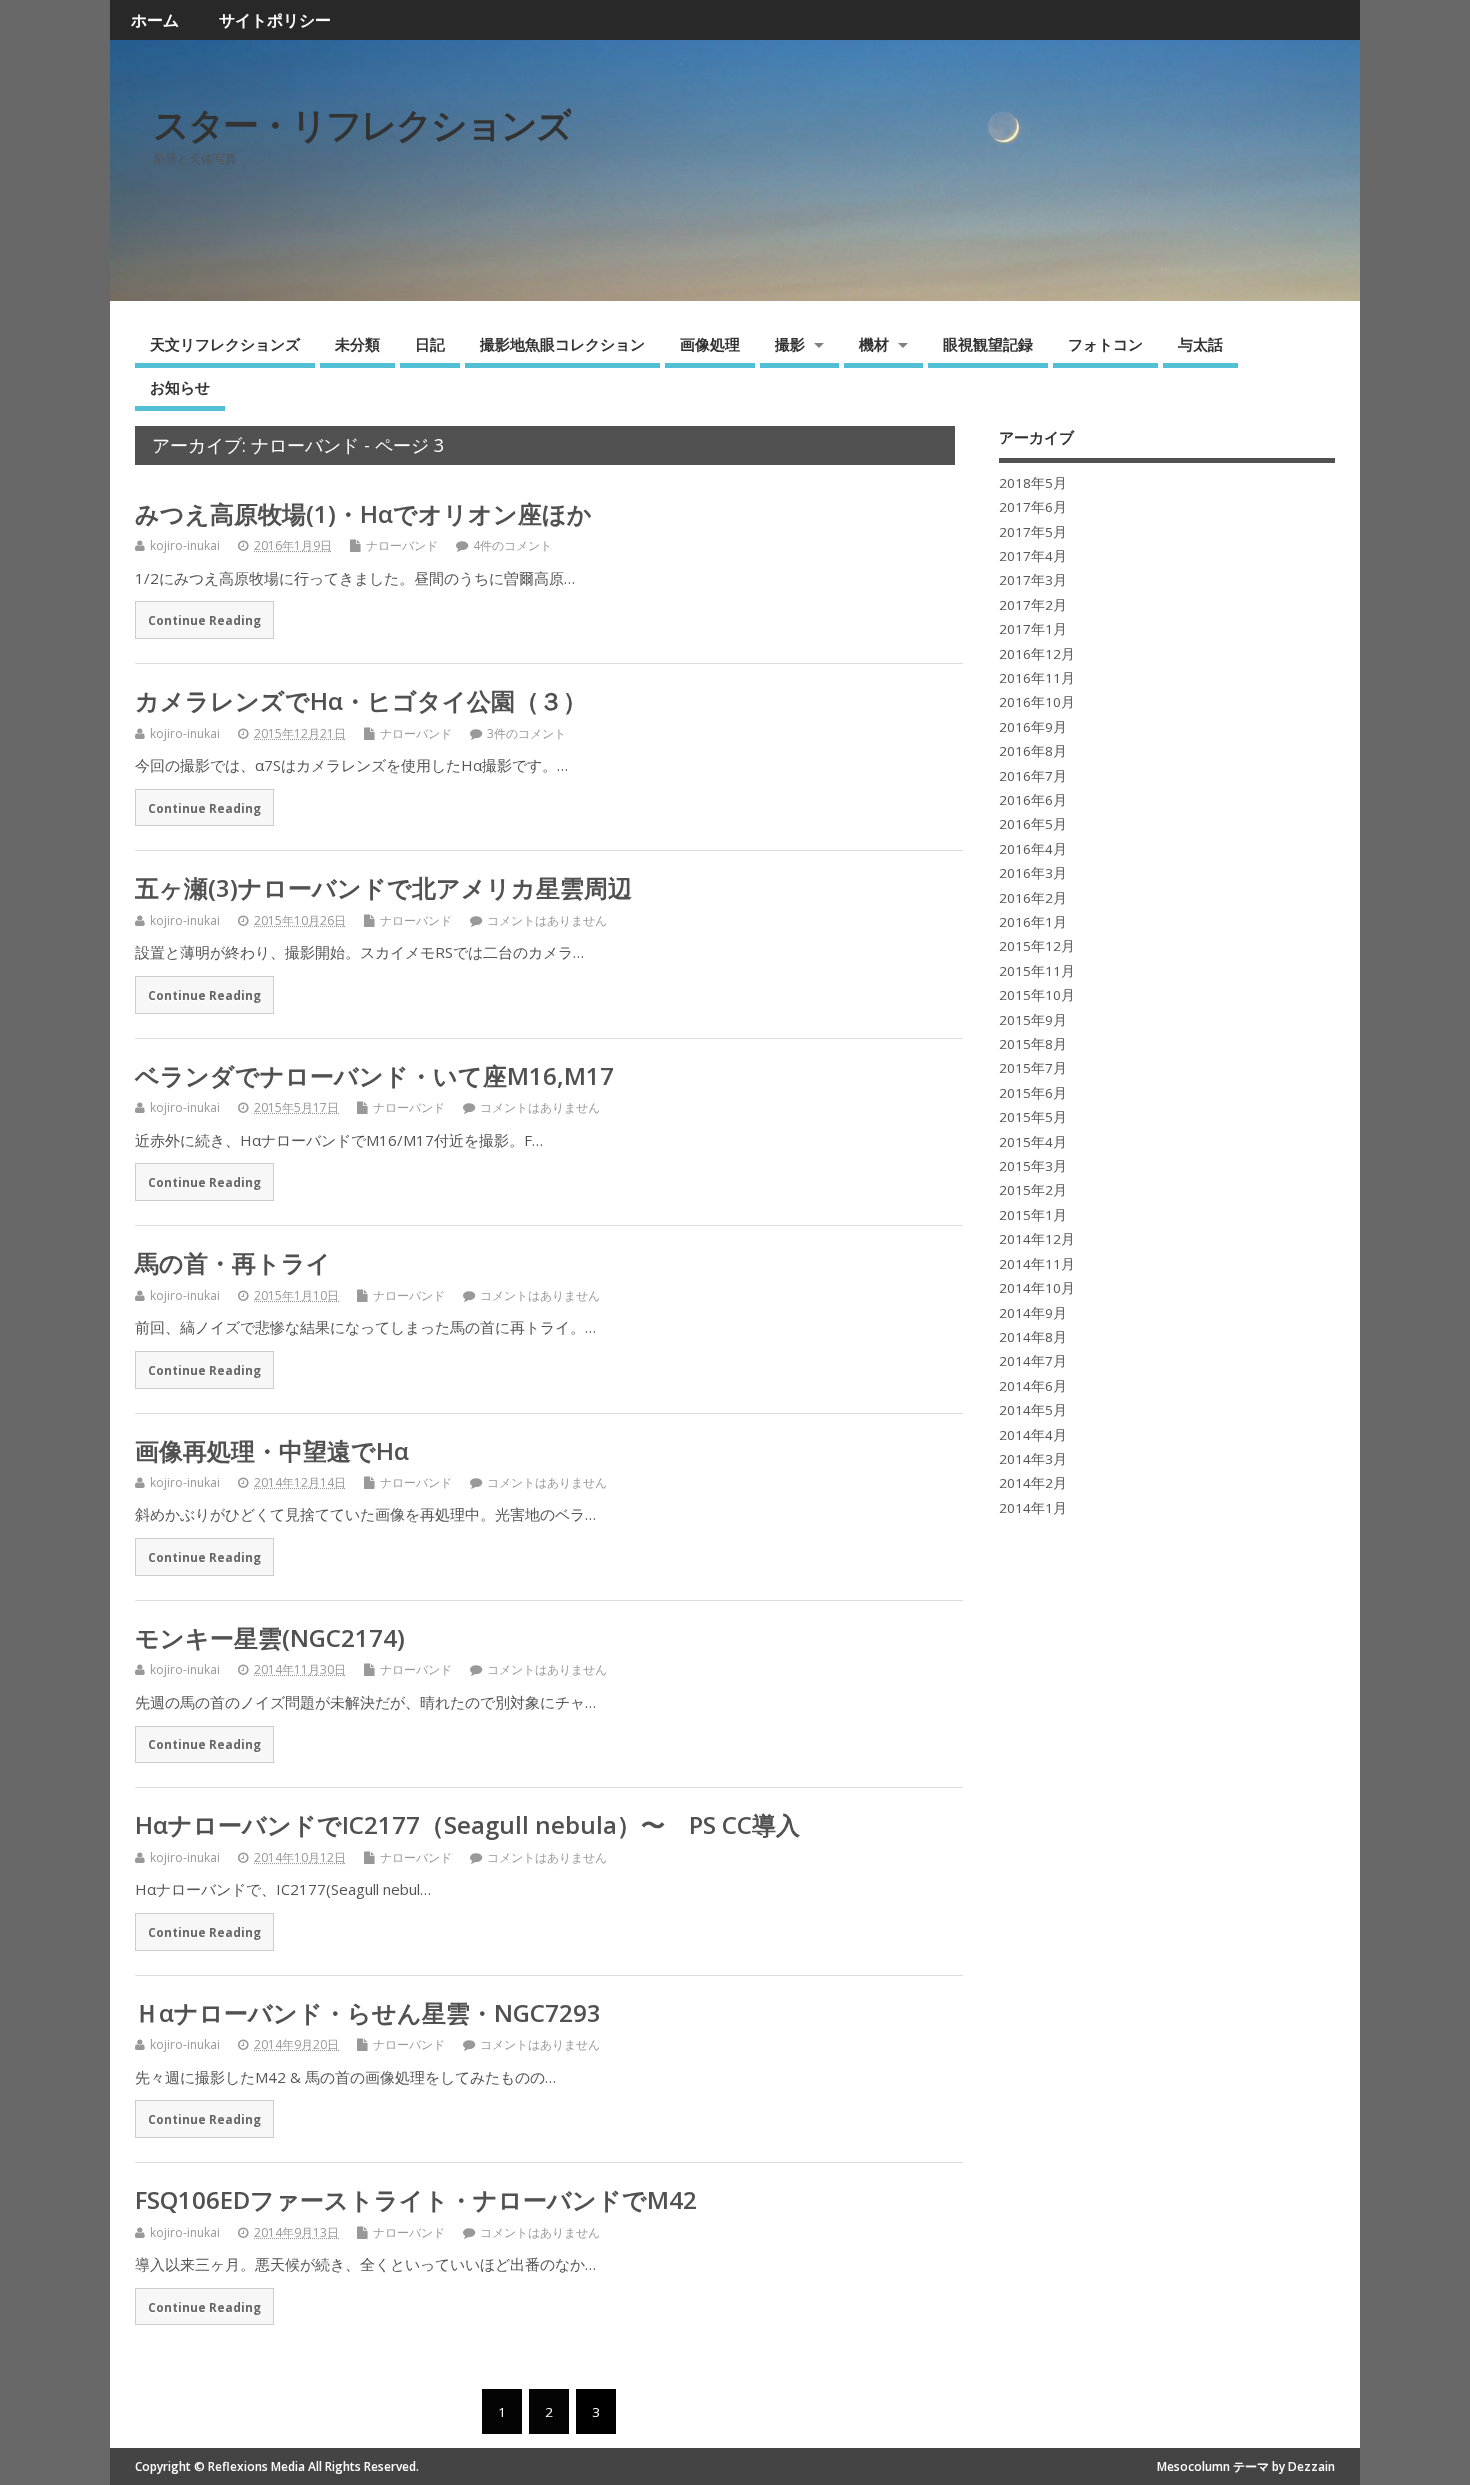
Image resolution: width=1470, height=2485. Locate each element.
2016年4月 (1033, 849)
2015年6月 (1033, 1093)
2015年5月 (1033, 1117)
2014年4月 (1033, 1435)
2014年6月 (1033, 1386)
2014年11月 (1037, 1264)
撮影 (790, 344)
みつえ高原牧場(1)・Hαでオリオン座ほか (363, 513)
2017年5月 (1033, 532)
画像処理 (710, 344)
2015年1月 (1033, 1215)
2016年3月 (1033, 873)
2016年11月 (1037, 678)
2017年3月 (1033, 580)
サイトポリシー (275, 20)
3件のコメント (526, 733)
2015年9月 (1033, 1020)
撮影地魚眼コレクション (562, 344)
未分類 (357, 344)
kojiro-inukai (185, 545)
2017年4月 (1033, 556)
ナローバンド (402, 545)
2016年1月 (1033, 922)
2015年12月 (1037, 946)
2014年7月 (1033, 1361)
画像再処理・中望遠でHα (272, 1450)
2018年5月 (1033, 483)
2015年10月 (1037, 995)
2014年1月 (1033, 1508)
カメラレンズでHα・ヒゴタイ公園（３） (361, 700)
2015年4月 (1033, 1142)
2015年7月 (1033, 1068)
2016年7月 (1033, 776)
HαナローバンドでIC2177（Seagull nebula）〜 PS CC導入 (467, 1824)
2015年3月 (1033, 1166)
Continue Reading (204, 620)
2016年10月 (1037, 702)
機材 (874, 344)
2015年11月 (1037, 971)
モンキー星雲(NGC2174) (270, 1637)
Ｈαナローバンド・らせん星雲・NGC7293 (368, 2012)
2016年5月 (1033, 824)
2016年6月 (1033, 800)
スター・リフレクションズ (362, 124)
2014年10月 (1037, 1288)
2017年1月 (1033, 629)
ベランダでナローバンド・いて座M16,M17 (374, 1075)
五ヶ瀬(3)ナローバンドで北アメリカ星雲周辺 (383, 887)
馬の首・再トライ (233, 1262)
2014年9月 (1033, 1313)
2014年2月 (1033, 1483)
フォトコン (1105, 344)
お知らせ (180, 387)
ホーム (155, 20)
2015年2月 (1033, 1190)
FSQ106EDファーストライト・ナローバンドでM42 (416, 2199)
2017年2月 (1033, 605)
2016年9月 (1033, 727)
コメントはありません (547, 920)
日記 (430, 344)
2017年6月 (1033, 507)
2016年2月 (1033, 898)
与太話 (1200, 344)
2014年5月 (1033, 1410)
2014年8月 (1033, 1337)
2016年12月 (1037, 654)
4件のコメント (512, 545)
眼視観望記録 (988, 344)
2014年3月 (1033, 1459)
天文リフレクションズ (225, 344)
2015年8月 (1033, 1044)
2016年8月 (1033, 751)
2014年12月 (1037, 1239)
